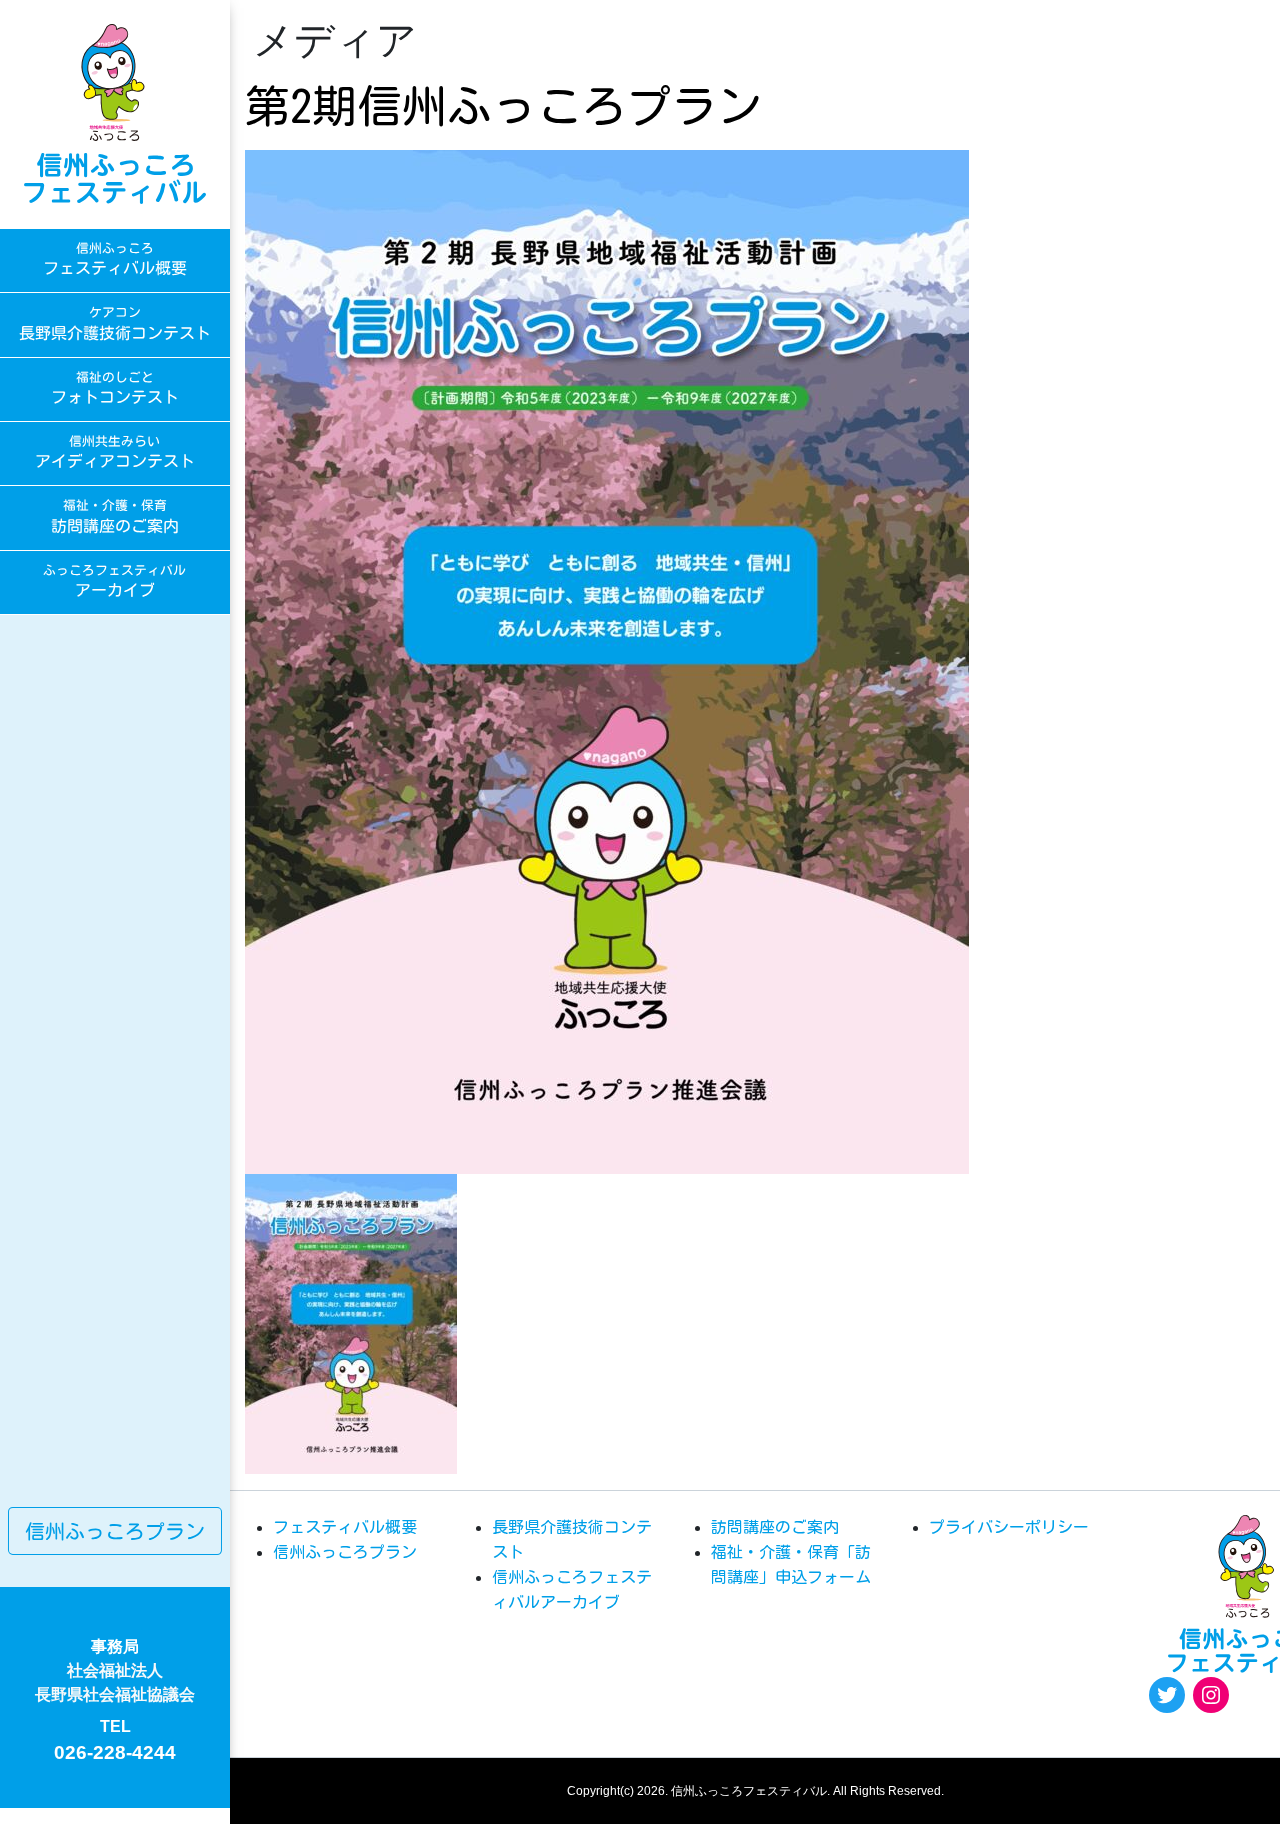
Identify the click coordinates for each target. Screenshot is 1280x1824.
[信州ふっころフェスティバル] (115, 114)
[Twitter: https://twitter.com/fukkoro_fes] (1167, 1695)
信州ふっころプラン (115, 1531)
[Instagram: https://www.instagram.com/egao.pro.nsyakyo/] (1211, 1695)
